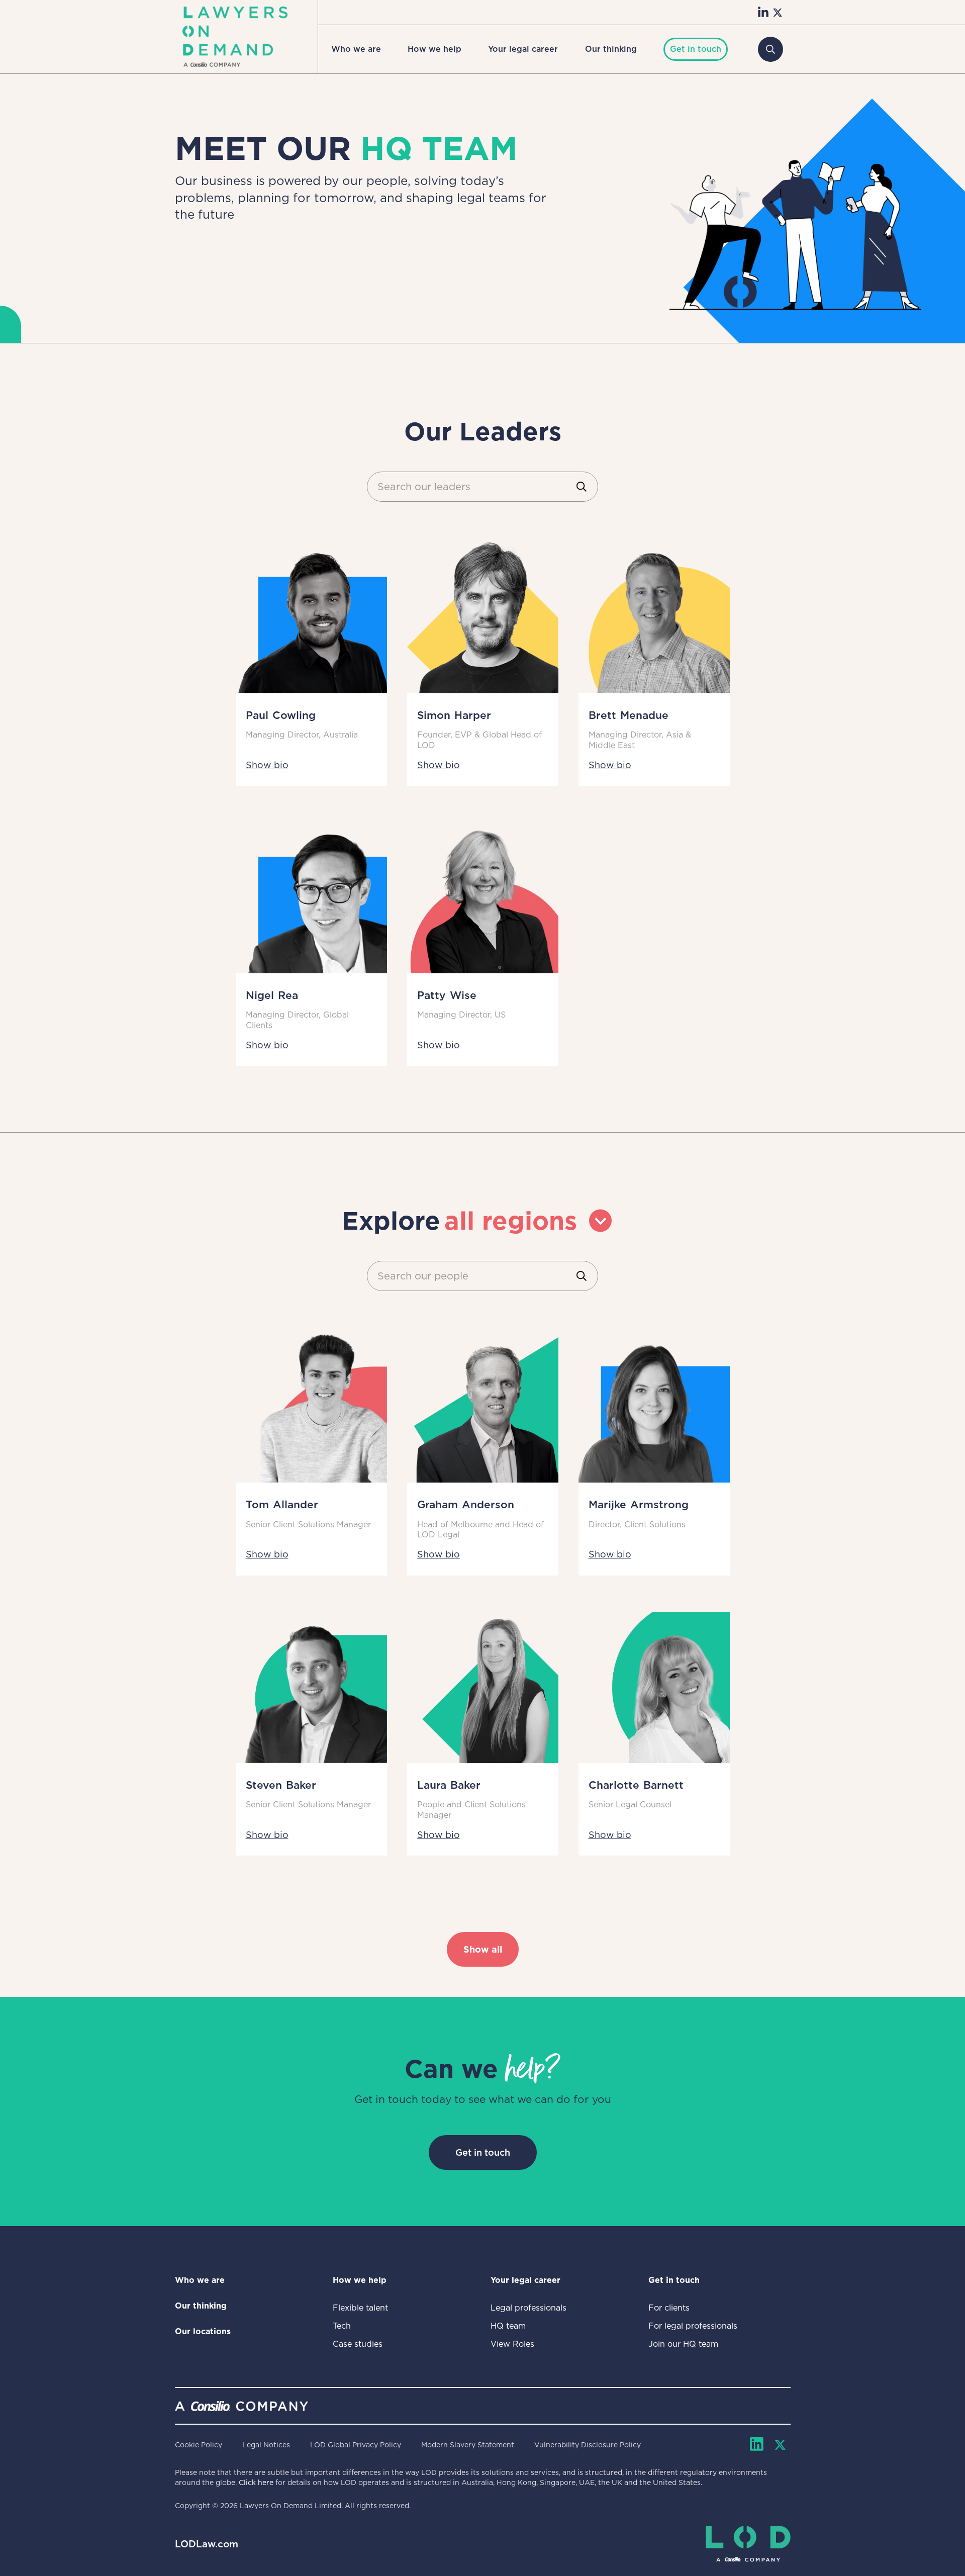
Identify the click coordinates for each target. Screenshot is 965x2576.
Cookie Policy (199, 2445)
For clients (669, 2308)
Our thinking (611, 49)
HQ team (508, 2326)
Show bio (267, 765)
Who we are (356, 49)
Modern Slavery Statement (468, 2445)
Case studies (358, 2344)
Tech (342, 2326)
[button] (356, 49)
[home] (235, 37)
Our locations (203, 2331)
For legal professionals (693, 2326)
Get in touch (483, 2152)
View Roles (512, 2344)
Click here (256, 2482)
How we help (435, 49)
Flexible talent (360, 2308)
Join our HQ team (683, 2344)
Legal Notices (266, 2445)
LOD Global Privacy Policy (356, 2445)
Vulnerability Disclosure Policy (588, 2445)
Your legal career (523, 49)
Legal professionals (528, 2308)
